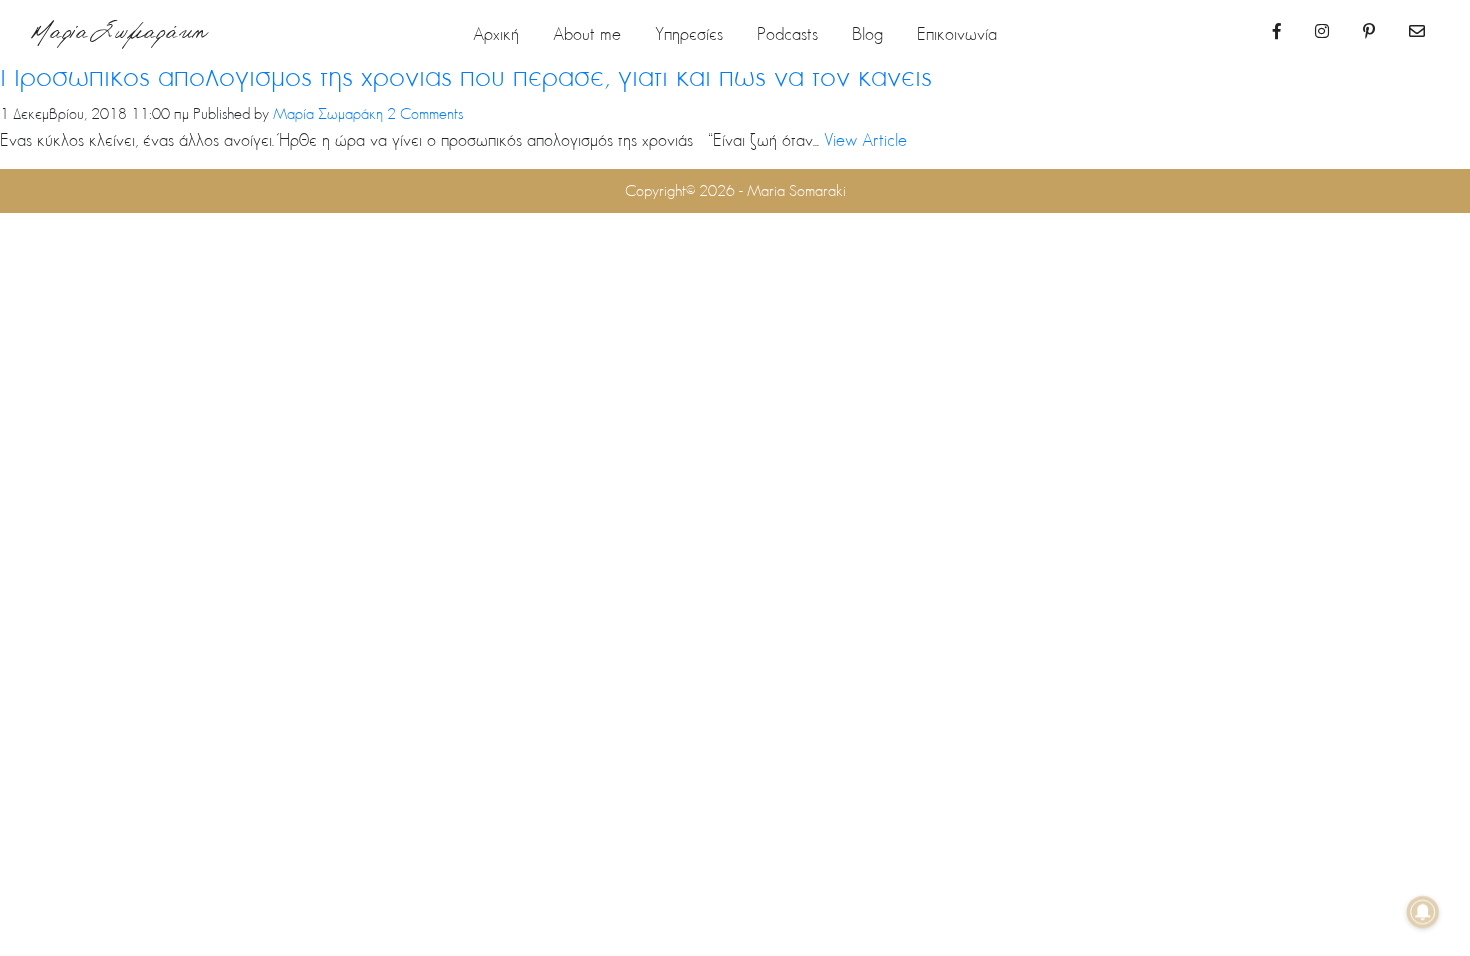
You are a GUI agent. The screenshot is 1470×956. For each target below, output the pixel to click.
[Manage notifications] (1423, 912)
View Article (865, 139)
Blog (867, 33)
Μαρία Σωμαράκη (119, 35)
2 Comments (425, 113)
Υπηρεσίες (689, 33)
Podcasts (787, 33)
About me (587, 33)
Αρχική (496, 33)
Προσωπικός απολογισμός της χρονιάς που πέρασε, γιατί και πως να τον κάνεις (466, 75)
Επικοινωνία (957, 33)
